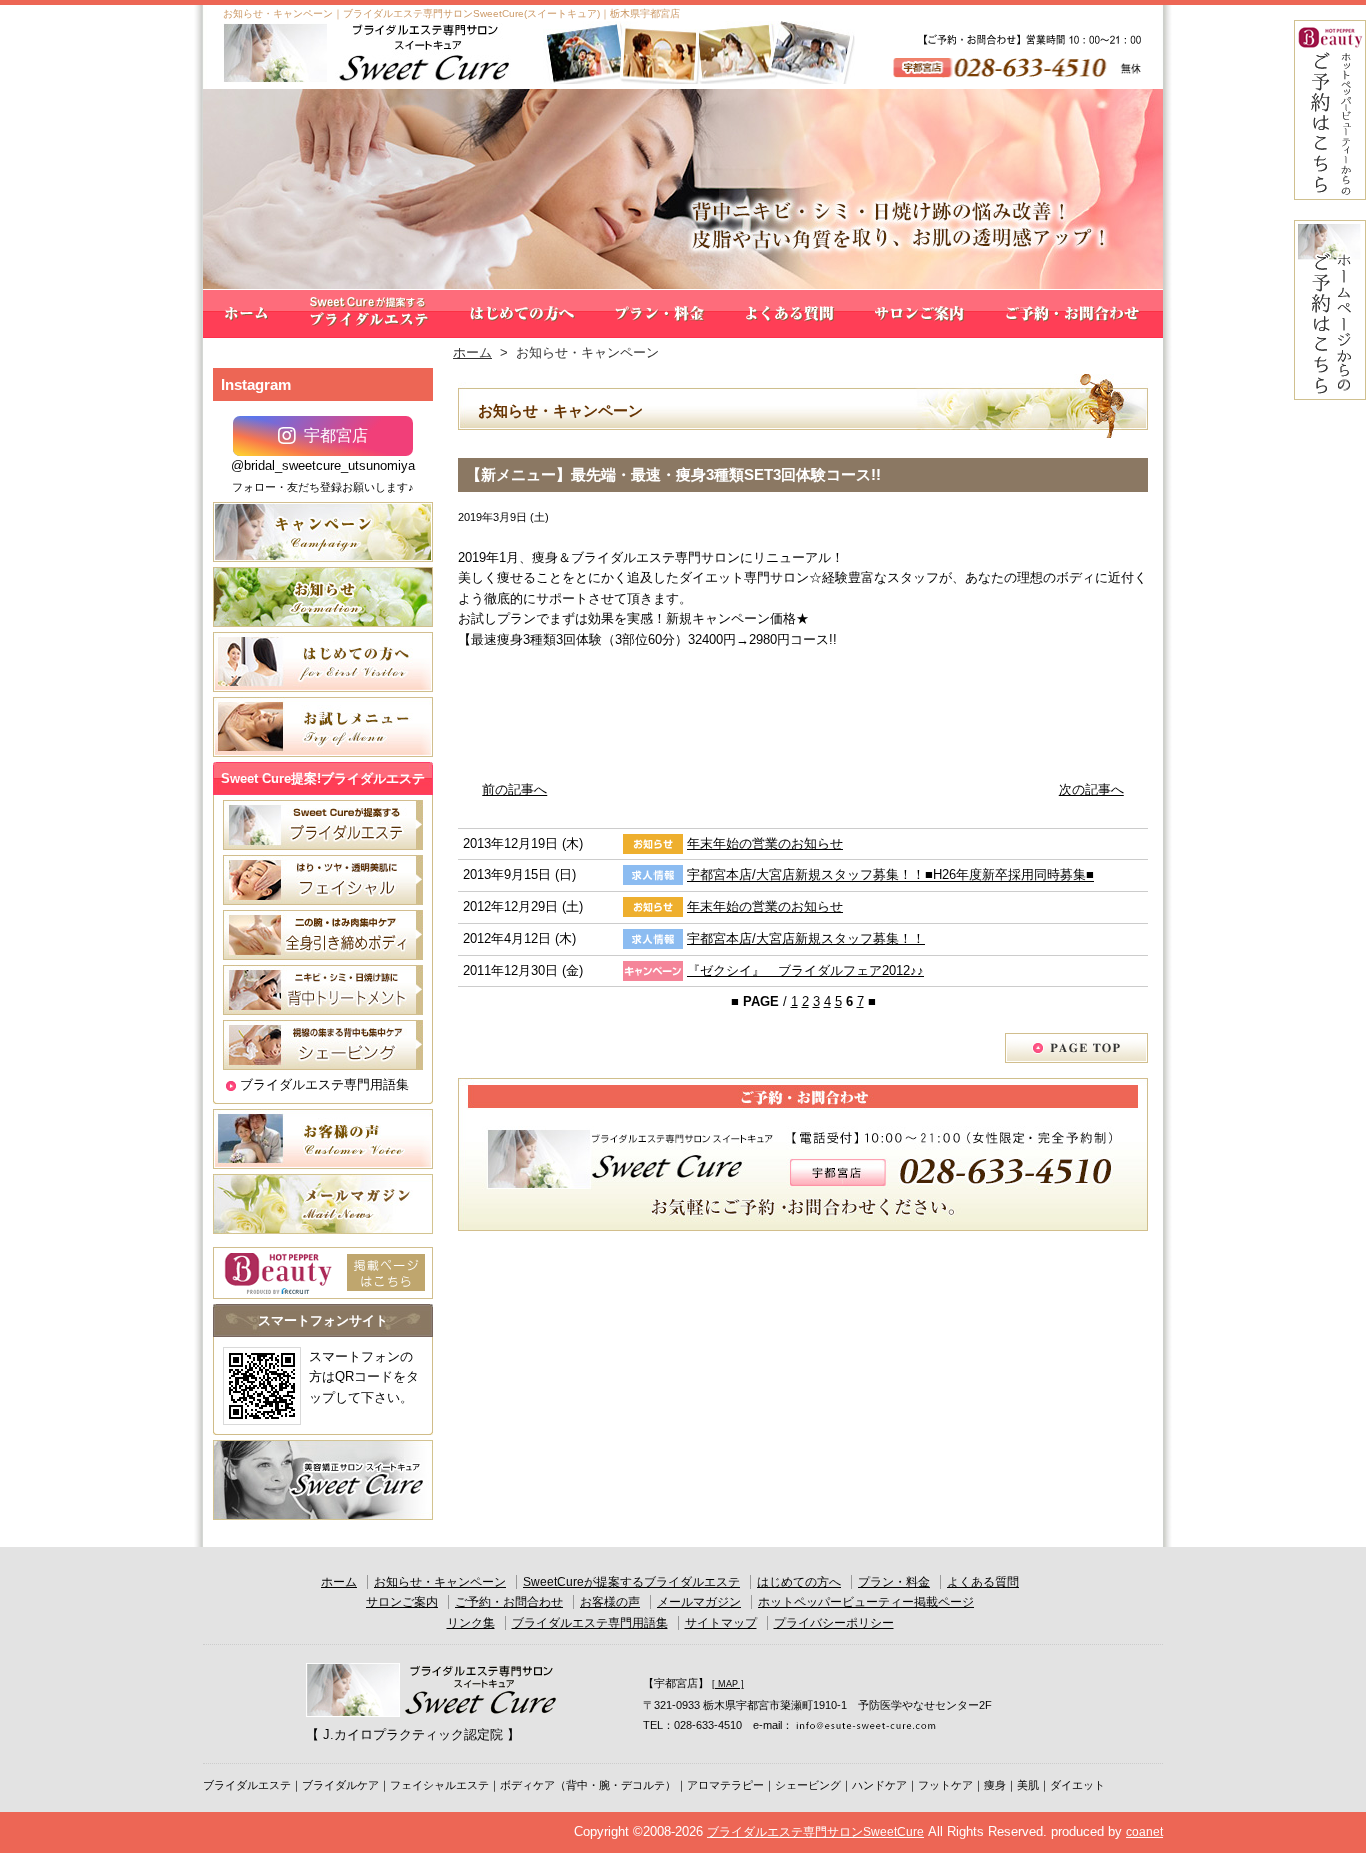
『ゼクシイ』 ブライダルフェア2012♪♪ (805, 970)
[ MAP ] (728, 1684)
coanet (1144, 1832)
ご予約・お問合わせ (1074, 314)
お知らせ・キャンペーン (440, 1582)
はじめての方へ (522, 314)
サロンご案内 (920, 314)
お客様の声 (610, 1602)
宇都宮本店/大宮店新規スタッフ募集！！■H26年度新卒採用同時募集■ (890, 875)
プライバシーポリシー (834, 1623)
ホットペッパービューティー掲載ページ (866, 1602)
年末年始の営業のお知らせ (765, 843)
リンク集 (471, 1623)
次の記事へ (1091, 789)
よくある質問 (790, 314)
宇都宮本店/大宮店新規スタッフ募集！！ (806, 938)
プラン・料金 (660, 314)
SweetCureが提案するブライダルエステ (369, 314)
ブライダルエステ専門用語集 (324, 1084)
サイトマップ (721, 1623)
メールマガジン (699, 1602)
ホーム (246, 314)
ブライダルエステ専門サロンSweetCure (815, 1832)
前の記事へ (514, 789)
